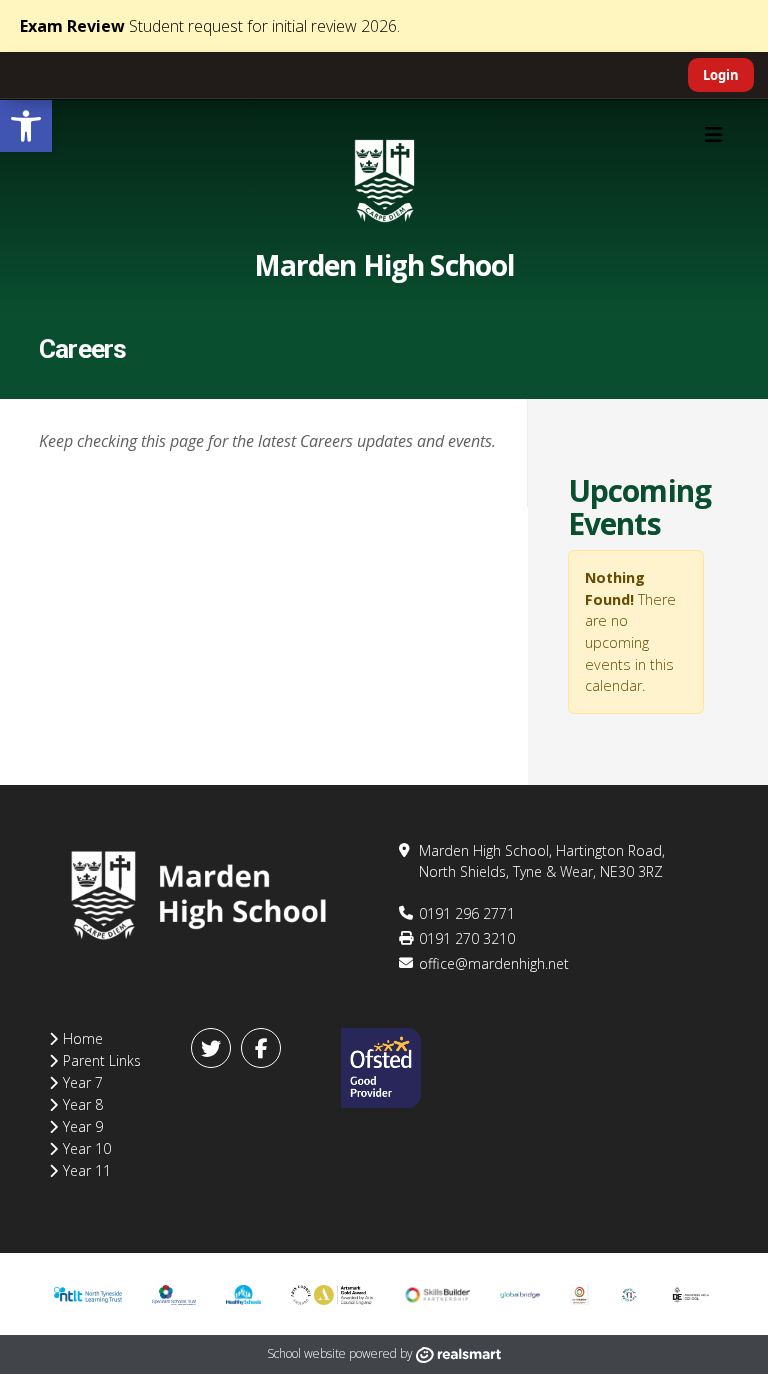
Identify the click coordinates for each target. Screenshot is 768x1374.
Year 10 (87, 1148)
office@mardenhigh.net (494, 963)
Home (83, 1038)
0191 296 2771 (467, 913)
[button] (26, 126)
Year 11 (87, 1170)
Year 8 (83, 1104)
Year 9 (83, 1126)
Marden (384, 265)
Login (721, 75)
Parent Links (102, 1060)
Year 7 (83, 1082)
